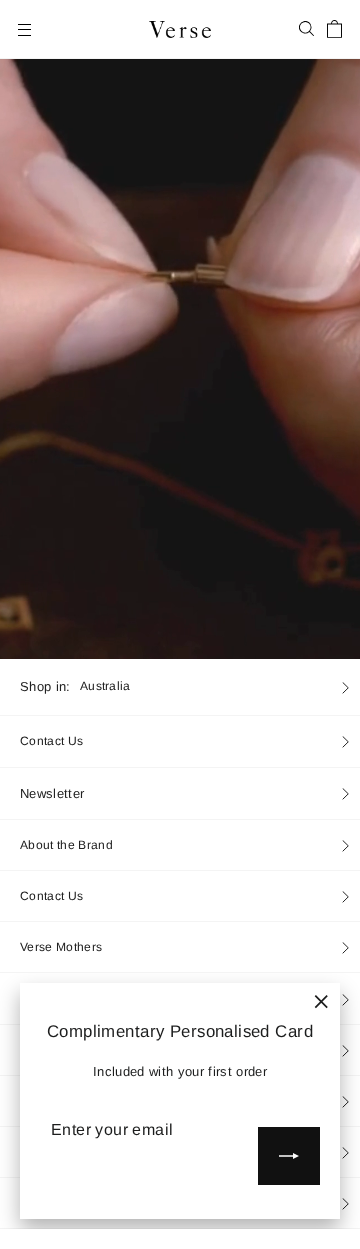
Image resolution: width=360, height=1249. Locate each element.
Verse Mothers (61, 947)
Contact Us (51, 741)
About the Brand (66, 845)
